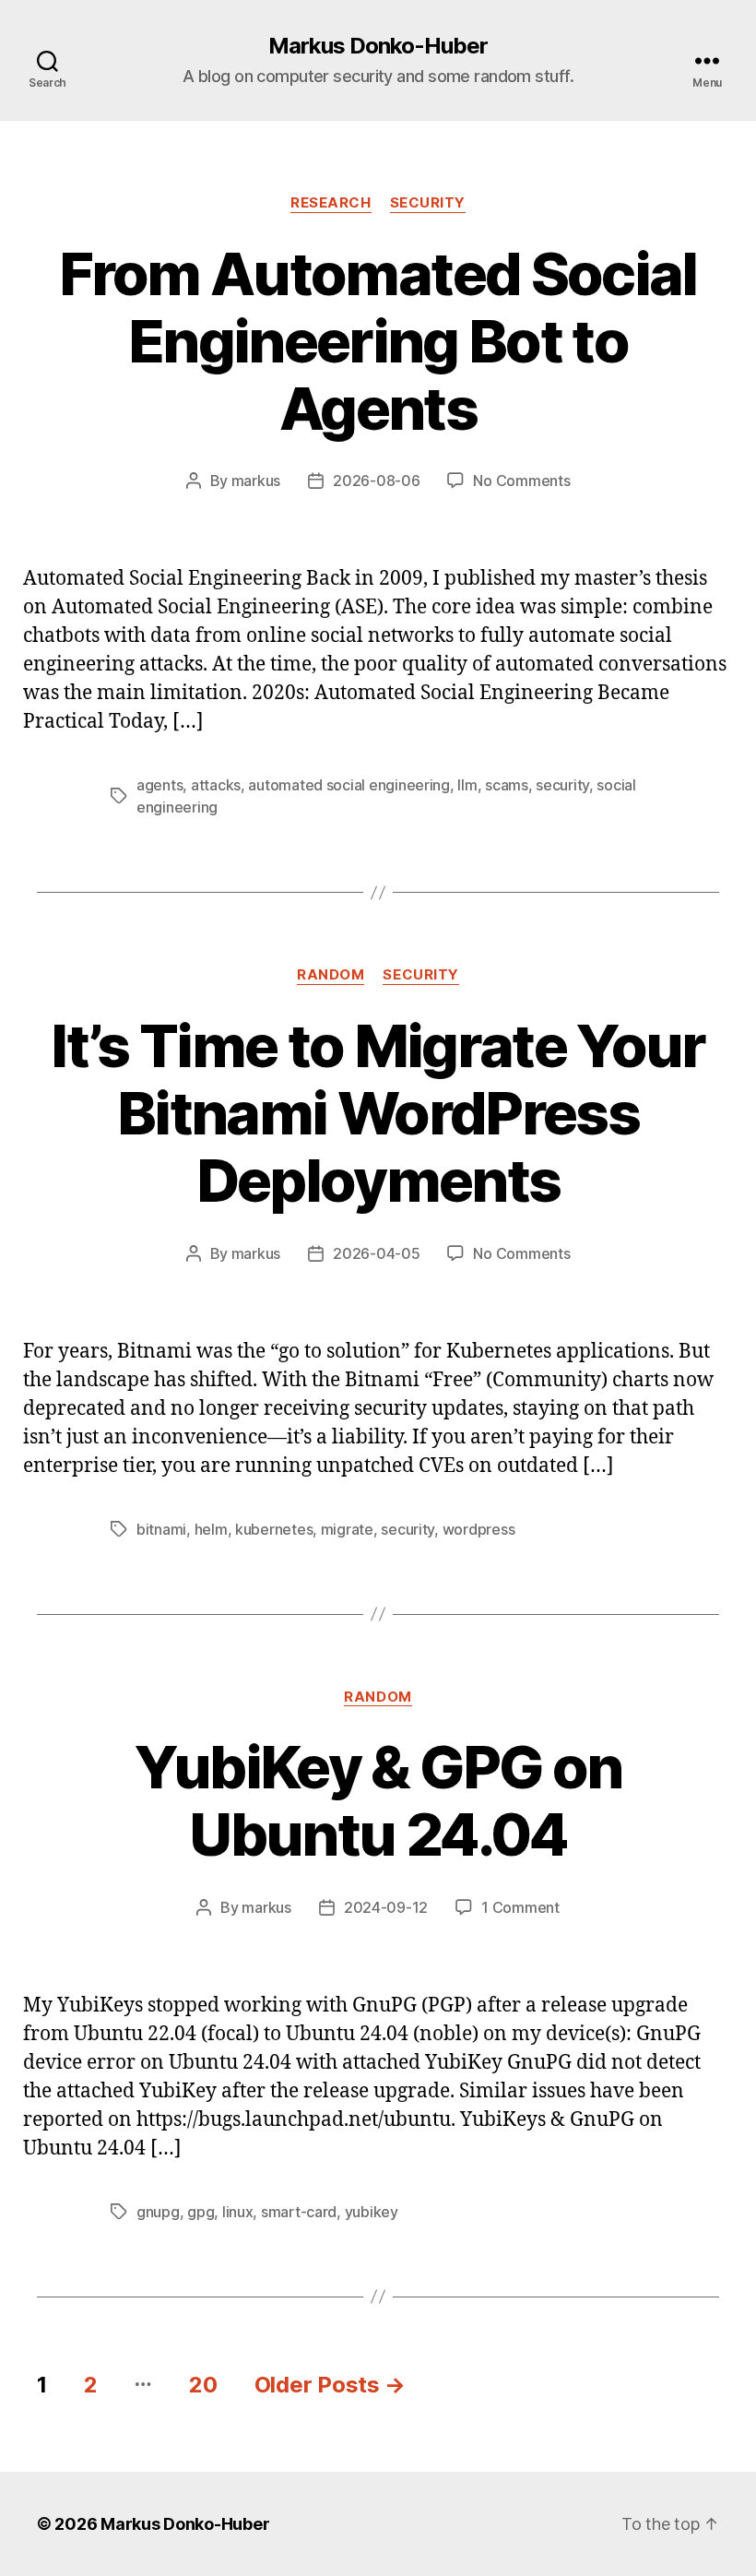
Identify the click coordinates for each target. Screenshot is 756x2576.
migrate (347, 1529)
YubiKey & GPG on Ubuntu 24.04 (378, 1800)
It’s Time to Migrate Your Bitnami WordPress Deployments (378, 1113)
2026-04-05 (376, 1253)
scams (507, 785)
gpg (201, 2212)
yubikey (372, 2212)
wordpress (479, 1529)
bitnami (161, 1529)
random (331, 975)
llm (467, 785)
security (428, 203)
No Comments (521, 481)
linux (238, 2212)
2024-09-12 (386, 1907)
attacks (216, 785)
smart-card (299, 2212)
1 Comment (520, 1907)
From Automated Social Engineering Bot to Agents (378, 341)
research (331, 203)
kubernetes (274, 1529)
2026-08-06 (376, 481)
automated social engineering (348, 785)
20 (203, 2385)
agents (159, 785)
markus (256, 481)
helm (211, 1529)
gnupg (158, 2212)
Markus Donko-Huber (378, 46)
